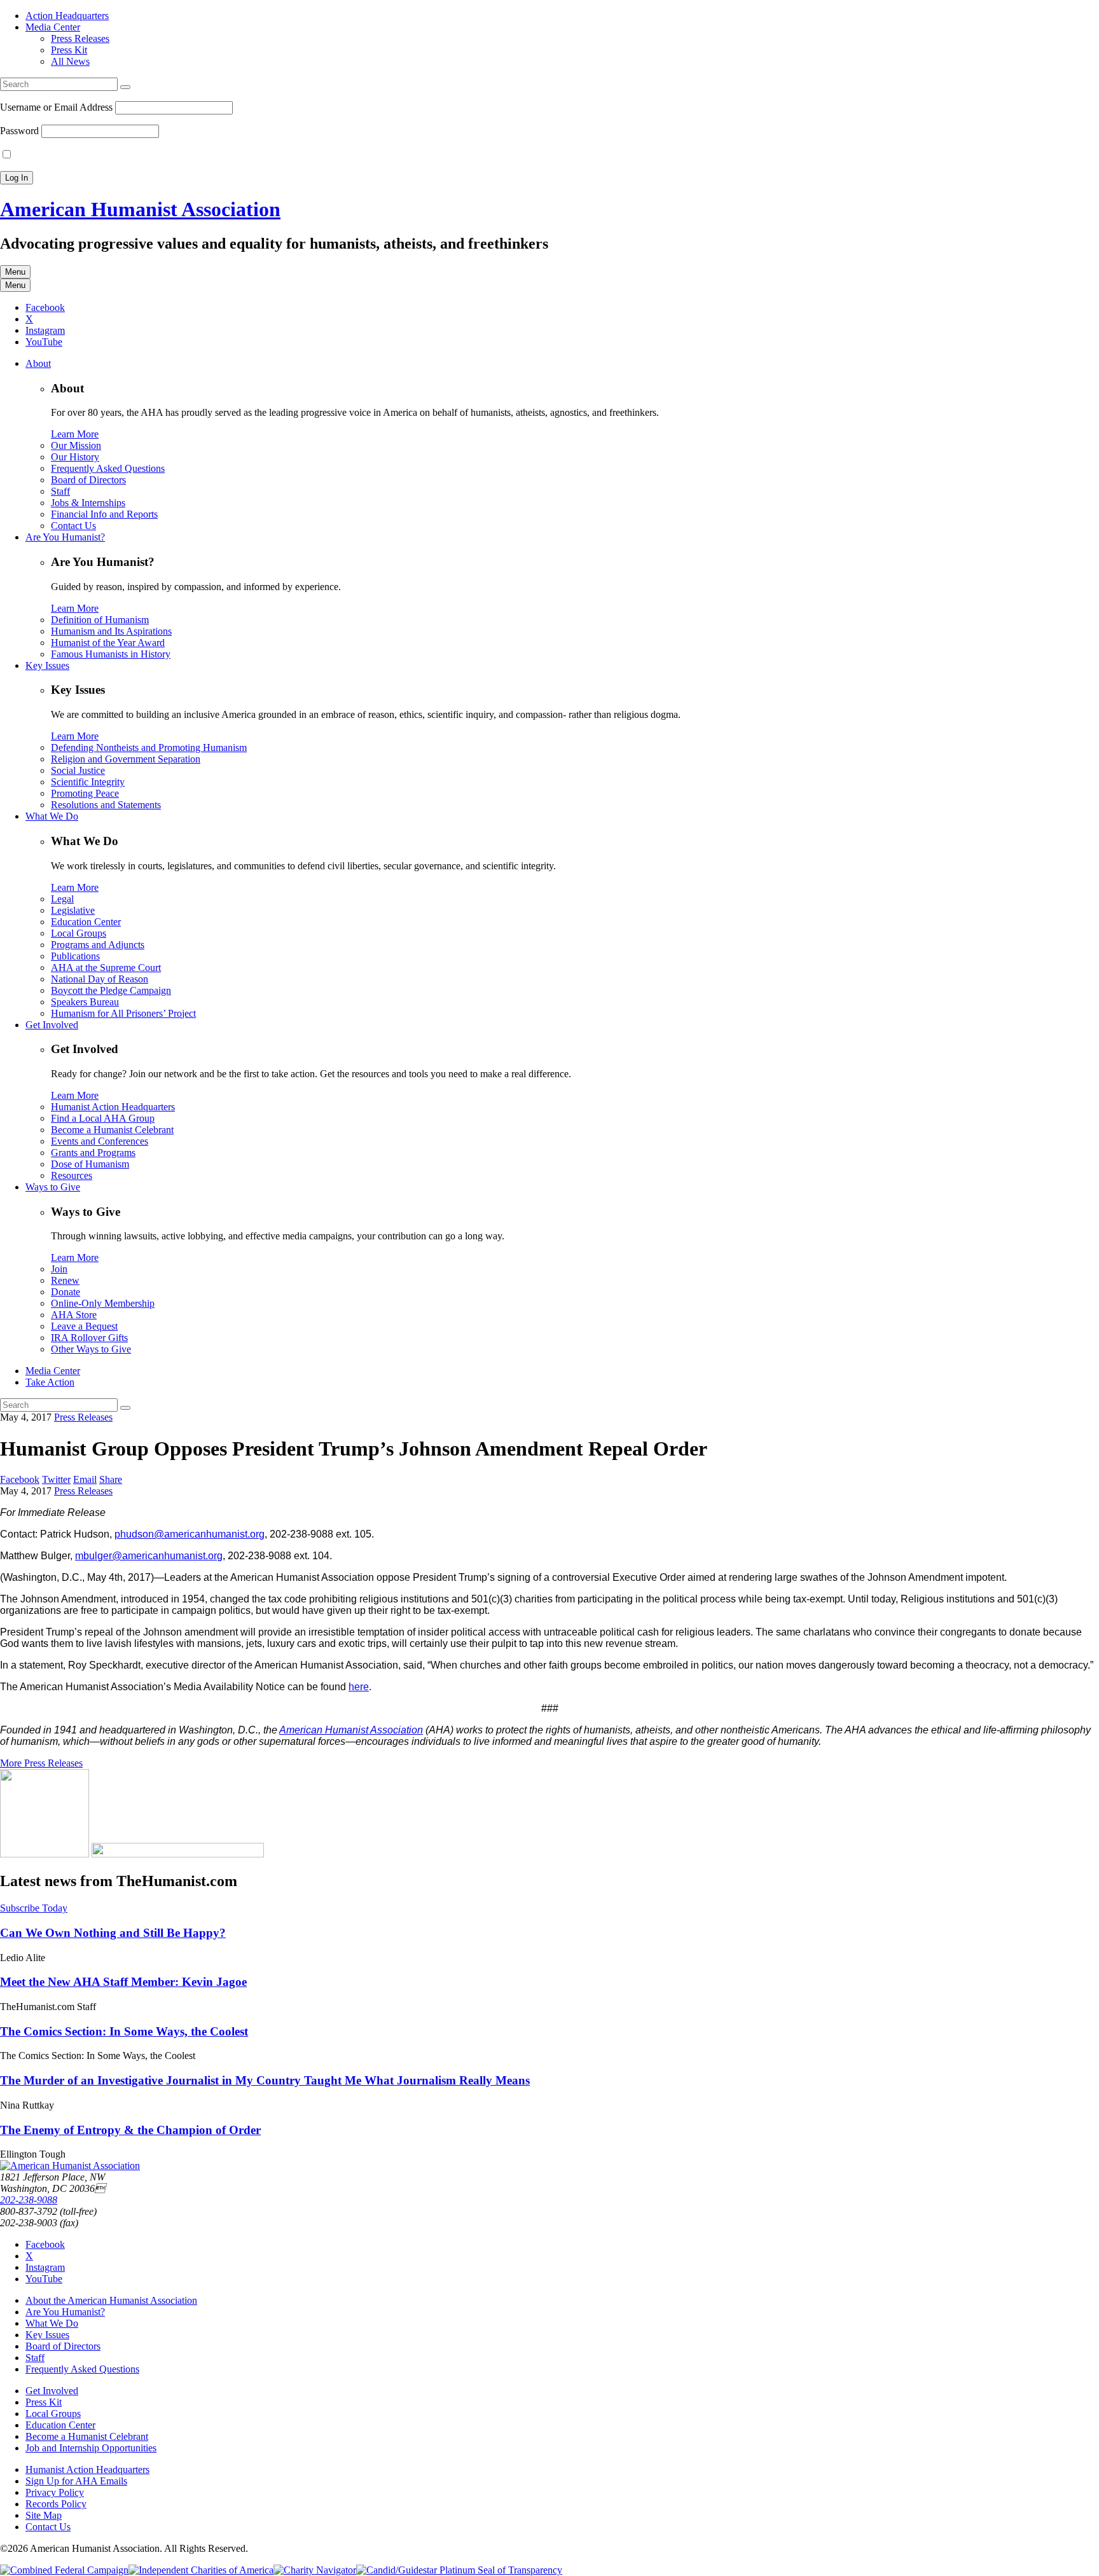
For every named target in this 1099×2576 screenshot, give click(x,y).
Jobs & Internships (88, 503)
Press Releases (80, 38)
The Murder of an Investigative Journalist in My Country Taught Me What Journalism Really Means (265, 2080)
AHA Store (74, 1315)
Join (59, 1269)
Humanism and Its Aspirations (111, 631)
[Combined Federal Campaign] (64, 2570)
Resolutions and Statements (106, 805)
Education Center (86, 922)
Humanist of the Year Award (108, 643)
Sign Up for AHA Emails (76, 2481)
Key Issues (47, 665)
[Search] (125, 87)
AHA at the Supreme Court (106, 968)
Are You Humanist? (65, 537)
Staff (60, 491)
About (38, 363)
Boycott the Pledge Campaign (111, 990)
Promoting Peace (85, 793)
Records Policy (56, 2504)
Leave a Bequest (84, 1326)
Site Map (44, 2515)
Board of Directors (88, 480)
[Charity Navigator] (315, 2570)
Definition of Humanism (100, 620)
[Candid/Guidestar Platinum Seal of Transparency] (459, 2570)
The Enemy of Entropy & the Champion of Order (130, 2130)
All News (70, 61)
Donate (66, 1292)
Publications (75, 956)
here (359, 1687)
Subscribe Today (34, 1908)
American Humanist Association (140, 209)
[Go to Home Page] (70, 2166)
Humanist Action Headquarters (113, 1107)
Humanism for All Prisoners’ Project (123, 1013)
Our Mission (76, 445)
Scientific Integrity (88, 782)
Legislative (73, 910)
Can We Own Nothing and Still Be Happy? (113, 1933)
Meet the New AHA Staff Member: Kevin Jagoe (123, 1982)
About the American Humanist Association (111, 2300)
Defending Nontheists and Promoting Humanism (149, 747)
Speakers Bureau (85, 1002)
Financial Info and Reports (104, 514)
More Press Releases (41, 1763)
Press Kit (69, 50)
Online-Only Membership (103, 1303)
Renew (65, 1280)
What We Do (52, 816)
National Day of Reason (100, 979)
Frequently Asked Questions (108, 468)
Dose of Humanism (90, 1164)
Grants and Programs (93, 1153)
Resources (72, 1175)
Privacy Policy (55, 2492)
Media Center (53, 27)
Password (19, 131)
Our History (75, 457)
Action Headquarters (67, 16)
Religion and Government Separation (126, 759)
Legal (62, 899)
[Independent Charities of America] (201, 2570)
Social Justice (78, 770)
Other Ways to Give (91, 1349)
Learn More (75, 434)
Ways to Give (53, 1187)
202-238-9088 (29, 2200)
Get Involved (52, 1025)
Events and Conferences (100, 1141)
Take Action (50, 1382)
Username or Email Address (56, 107)
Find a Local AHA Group (103, 1118)
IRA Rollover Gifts (89, 1338)
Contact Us (73, 526)
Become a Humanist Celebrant (112, 1130)
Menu (15, 272)
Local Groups (79, 933)
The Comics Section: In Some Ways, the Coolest (124, 2031)
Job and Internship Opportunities (91, 2448)
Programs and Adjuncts (98, 945)
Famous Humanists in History (111, 654)
